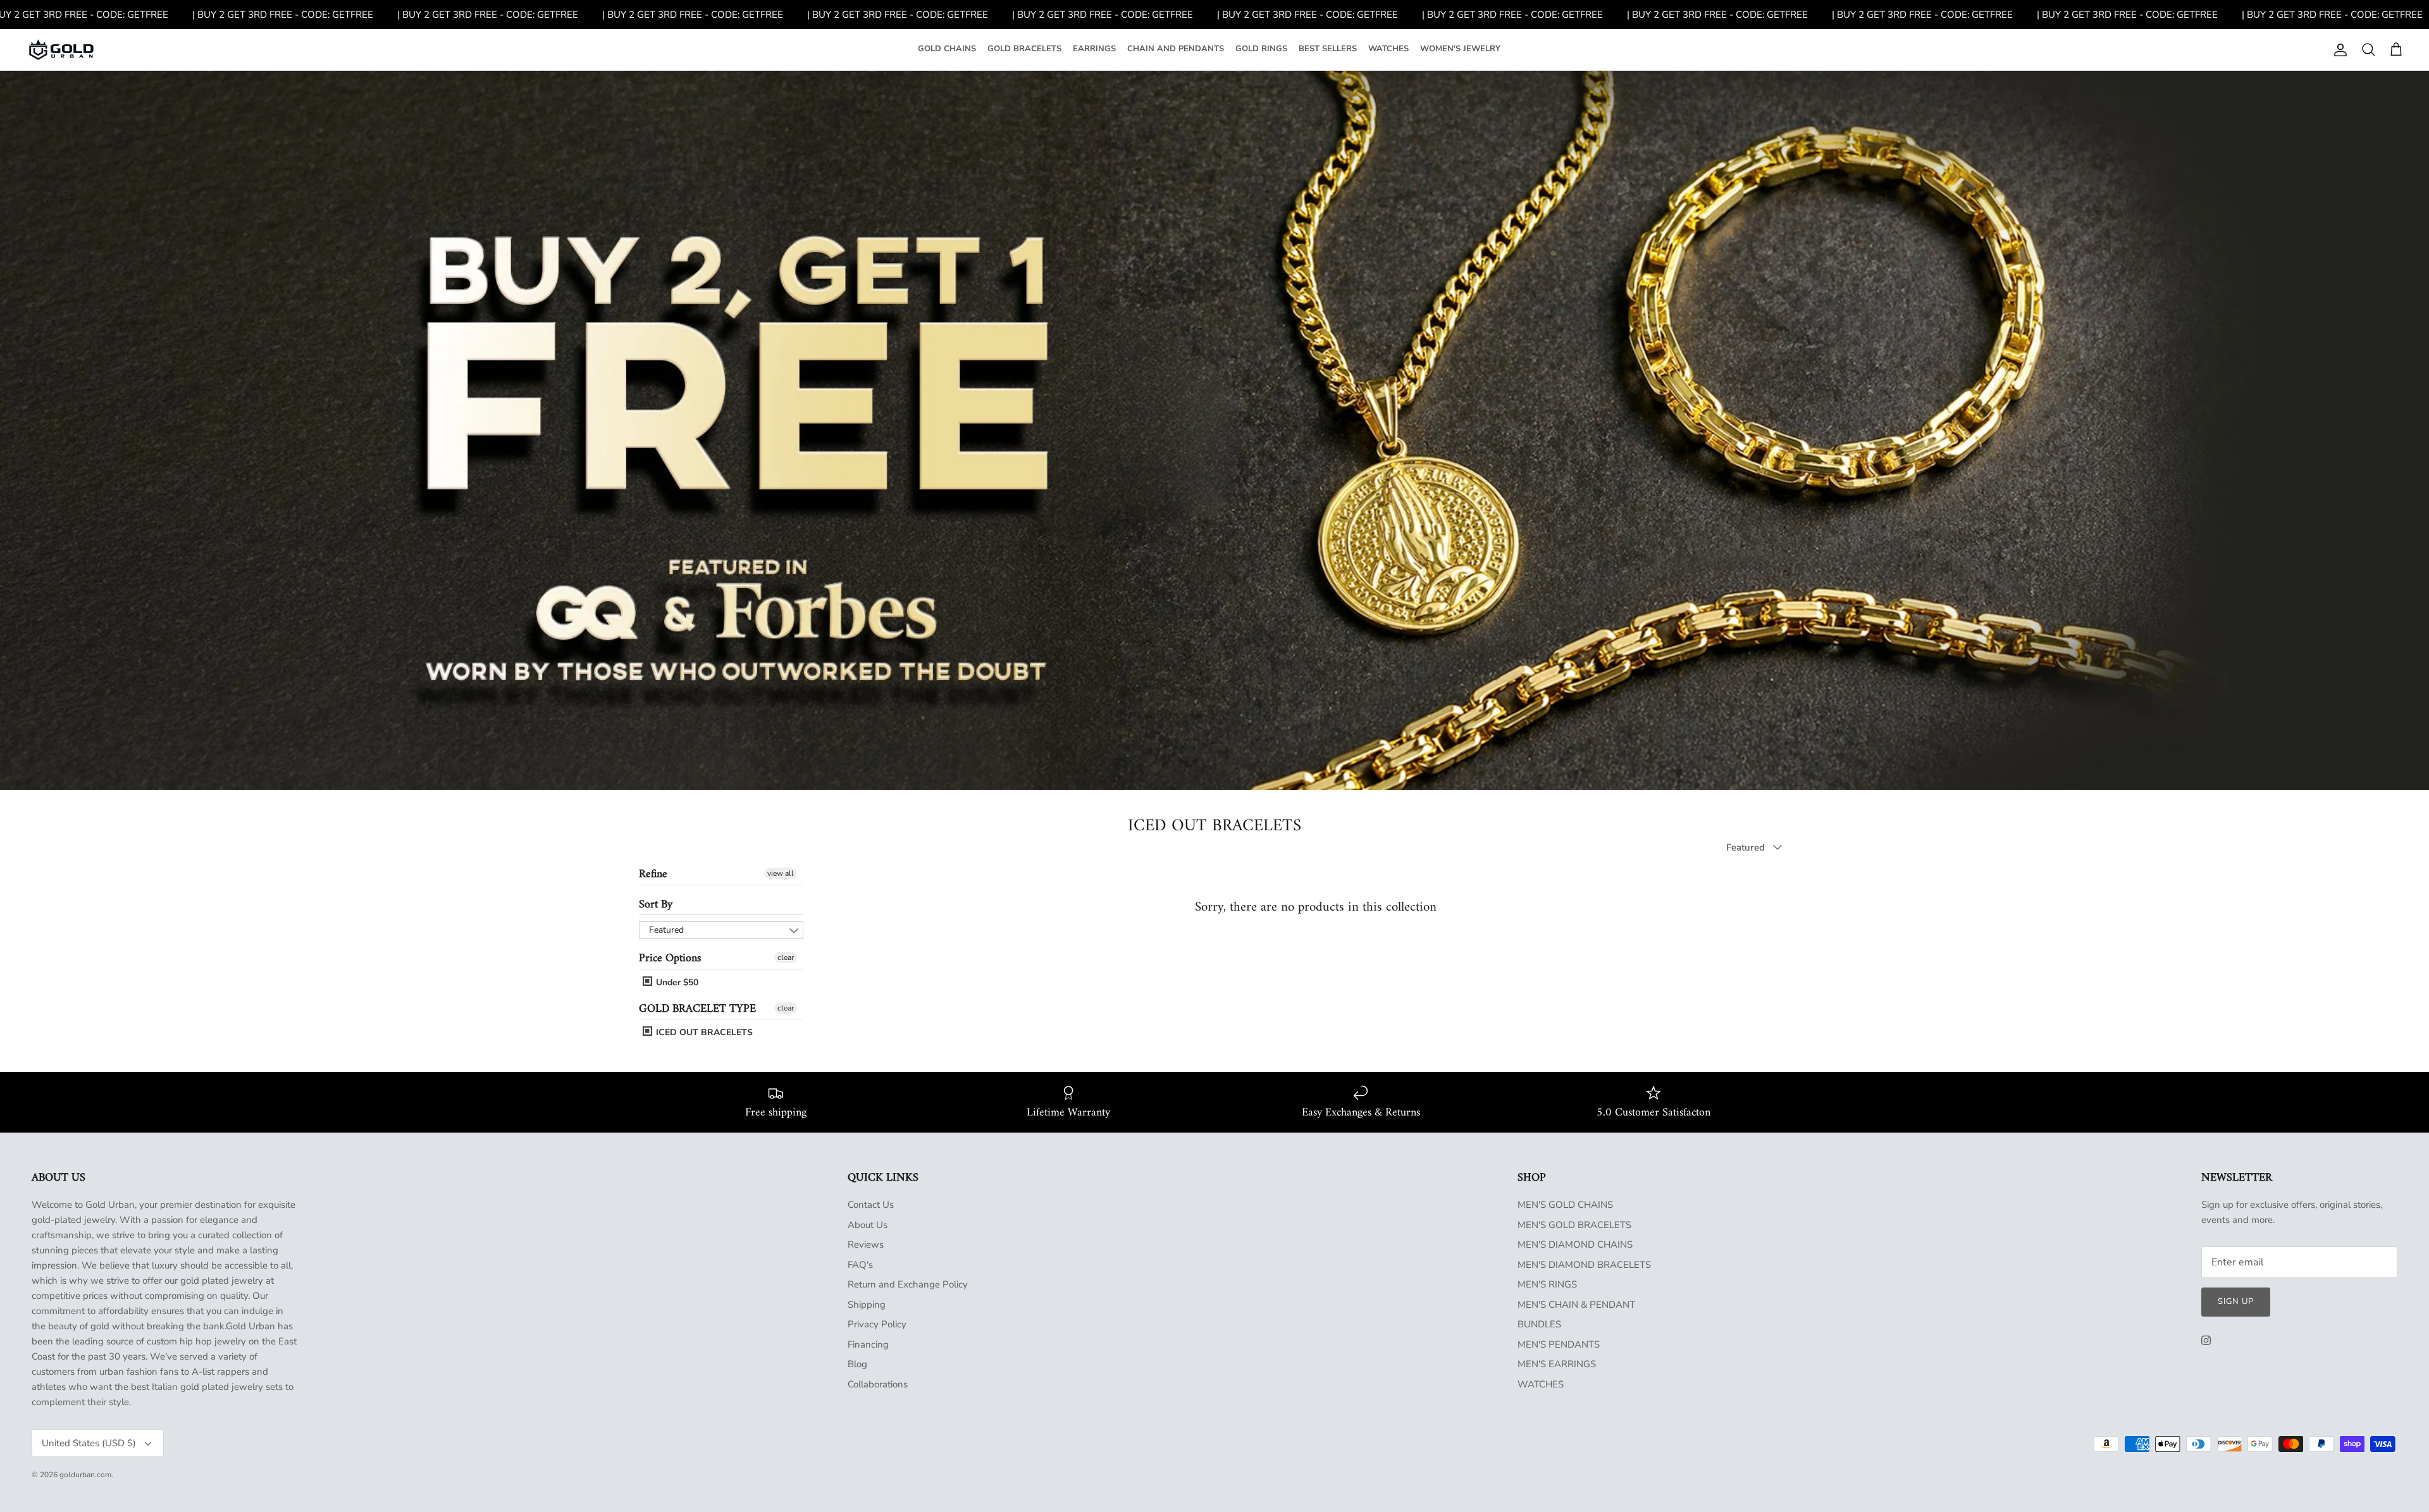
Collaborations (878, 1384)
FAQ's (860, 1265)
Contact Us (871, 1205)
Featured (666, 930)
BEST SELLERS (1328, 49)
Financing (868, 1344)
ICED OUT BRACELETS (703, 1033)
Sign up (2236, 1301)
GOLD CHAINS (947, 49)
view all (781, 873)
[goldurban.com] (61, 50)
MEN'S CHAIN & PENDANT (1576, 1305)
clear (786, 957)
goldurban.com (85, 1475)
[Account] (2338, 50)
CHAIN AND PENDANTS (1176, 49)
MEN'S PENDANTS (1559, 1344)
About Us (868, 1225)
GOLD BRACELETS (1024, 49)
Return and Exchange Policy (908, 1284)
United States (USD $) (89, 1443)
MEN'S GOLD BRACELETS (1574, 1225)
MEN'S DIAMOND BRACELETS (1584, 1265)
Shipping (867, 1305)
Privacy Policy (877, 1324)
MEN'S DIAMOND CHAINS (1575, 1245)
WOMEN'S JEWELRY (1460, 49)
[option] (1214, 430)
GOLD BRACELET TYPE (697, 1009)
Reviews (866, 1245)
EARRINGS (1094, 49)
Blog (857, 1364)
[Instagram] (2206, 1340)
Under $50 (676, 982)
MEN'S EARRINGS (1557, 1364)
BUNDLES (1539, 1324)
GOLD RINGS (1261, 49)
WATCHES (1388, 49)
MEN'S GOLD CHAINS (1565, 1205)
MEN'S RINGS (1547, 1284)
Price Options (670, 958)
